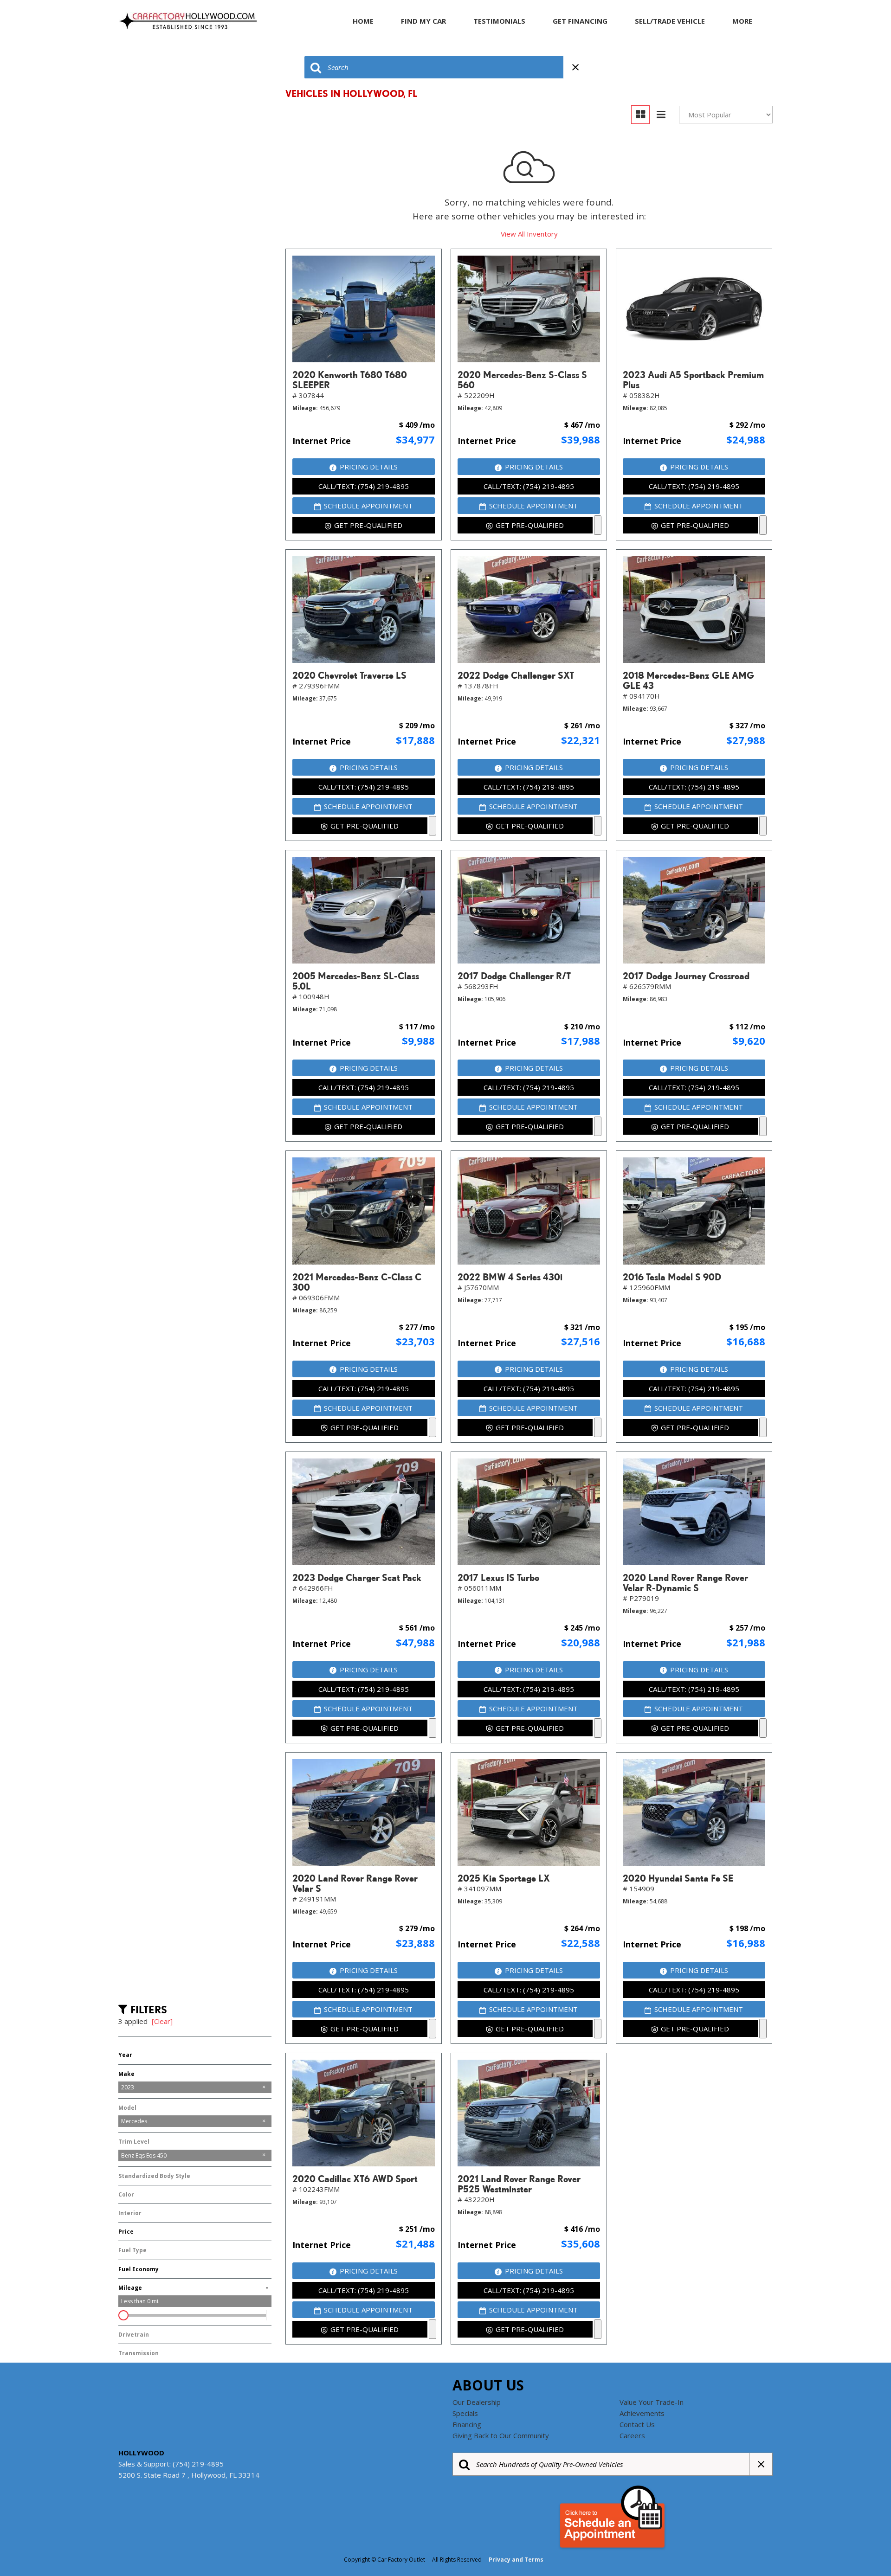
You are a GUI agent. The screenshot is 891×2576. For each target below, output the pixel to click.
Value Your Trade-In (652, 2402)
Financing (467, 2424)
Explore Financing (598, 525)
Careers (632, 2435)
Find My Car (423, 21)
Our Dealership (477, 2402)
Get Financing (580, 21)
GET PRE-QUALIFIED (368, 525)
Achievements (642, 2413)
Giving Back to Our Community (501, 2435)
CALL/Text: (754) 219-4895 (364, 486)
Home (363, 21)
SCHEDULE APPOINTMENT (368, 506)
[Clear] (162, 2021)
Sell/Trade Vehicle (670, 21)
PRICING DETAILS (369, 467)
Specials (465, 2413)
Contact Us (637, 2424)
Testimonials (499, 21)
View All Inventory (529, 234)
